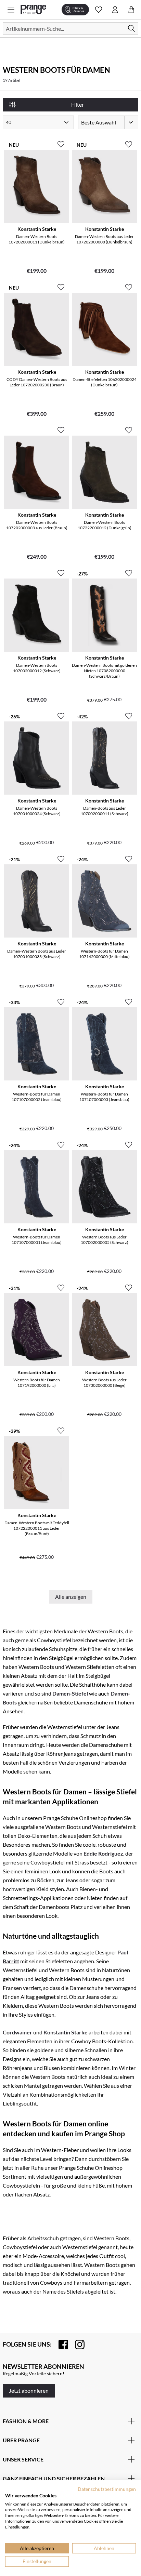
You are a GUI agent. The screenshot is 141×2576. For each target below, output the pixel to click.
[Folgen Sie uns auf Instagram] (76, 2345)
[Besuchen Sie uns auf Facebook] (60, 2345)
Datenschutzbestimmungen (107, 2489)
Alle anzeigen (71, 1597)
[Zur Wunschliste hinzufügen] (61, 142)
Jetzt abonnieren (29, 2391)
